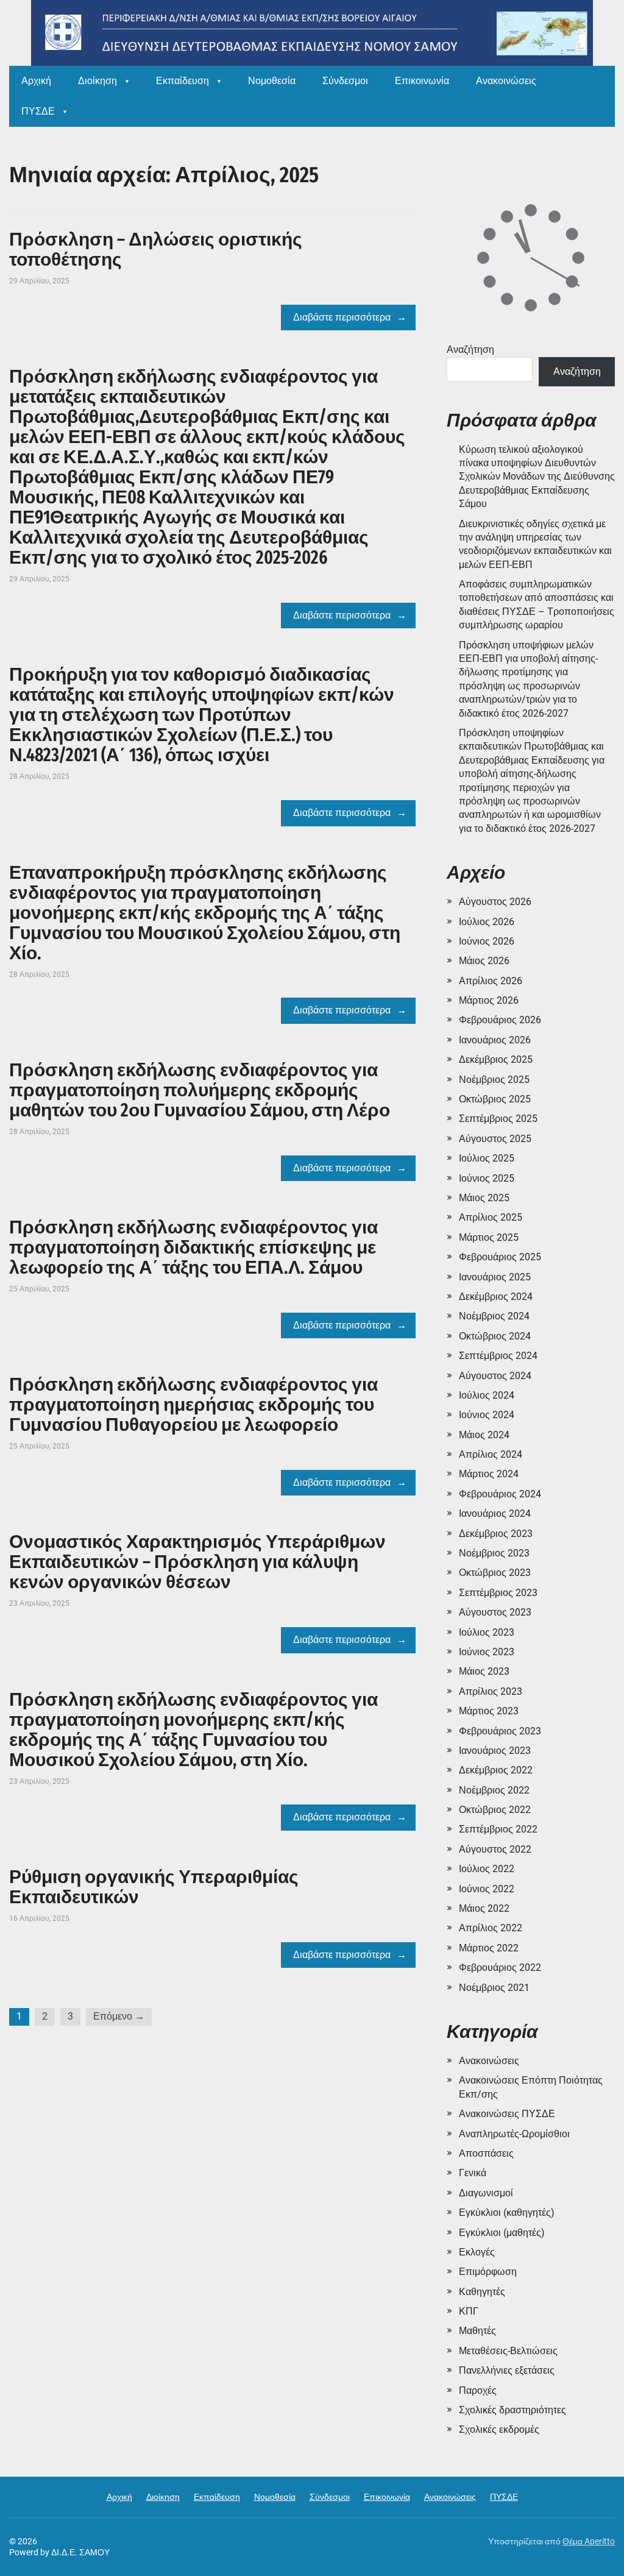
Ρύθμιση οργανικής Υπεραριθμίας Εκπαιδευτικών (154, 1887)
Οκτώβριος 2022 (495, 1810)
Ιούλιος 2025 (487, 1158)
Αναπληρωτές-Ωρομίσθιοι (514, 2134)
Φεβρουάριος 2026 (500, 1020)
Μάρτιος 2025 (489, 1237)
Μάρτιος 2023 (489, 1711)
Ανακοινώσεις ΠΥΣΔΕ (507, 2114)
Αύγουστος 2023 (495, 1612)
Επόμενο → (119, 2016)
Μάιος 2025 (484, 1198)
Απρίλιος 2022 (491, 1928)
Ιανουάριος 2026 (495, 1040)
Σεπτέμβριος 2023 (498, 1593)
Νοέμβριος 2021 (494, 1988)
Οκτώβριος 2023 (495, 1573)
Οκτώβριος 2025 (495, 1099)
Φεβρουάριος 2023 (500, 1731)
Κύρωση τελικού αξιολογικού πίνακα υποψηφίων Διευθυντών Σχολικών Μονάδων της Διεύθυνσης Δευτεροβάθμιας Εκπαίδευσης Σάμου (537, 477)
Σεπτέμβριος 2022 (498, 1829)
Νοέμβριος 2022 (494, 1790)
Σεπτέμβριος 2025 (498, 1119)
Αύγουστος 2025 (495, 1139)
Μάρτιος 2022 (489, 1948)
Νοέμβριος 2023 (494, 1553)
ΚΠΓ (469, 2311)
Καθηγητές (482, 2292)
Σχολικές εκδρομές (499, 2429)
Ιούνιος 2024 (487, 1415)
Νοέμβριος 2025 (494, 1080)
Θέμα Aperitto (589, 2541)
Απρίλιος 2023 (491, 1691)
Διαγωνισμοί (486, 2193)
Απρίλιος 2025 (491, 1217)
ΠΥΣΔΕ (38, 111)
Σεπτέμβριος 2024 (498, 1356)
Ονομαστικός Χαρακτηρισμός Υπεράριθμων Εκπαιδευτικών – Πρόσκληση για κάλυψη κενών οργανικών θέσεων (197, 1562)
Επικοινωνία (422, 81)
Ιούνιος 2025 (487, 1178)
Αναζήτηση (470, 349)
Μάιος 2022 (484, 1908)
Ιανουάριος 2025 (495, 1277)
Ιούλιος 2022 (487, 1869)
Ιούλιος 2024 (487, 1395)
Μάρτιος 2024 (489, 1474)
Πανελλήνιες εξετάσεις (507, 2370)
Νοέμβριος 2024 (494, 1316)
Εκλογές (477, 2252)
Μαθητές (477, 2331)
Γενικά (473, 2173)
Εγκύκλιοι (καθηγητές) (507, 2212)
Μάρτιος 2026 (489, 1000)
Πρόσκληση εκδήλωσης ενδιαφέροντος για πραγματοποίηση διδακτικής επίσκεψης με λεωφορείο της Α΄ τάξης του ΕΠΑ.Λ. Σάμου (193, 1247)
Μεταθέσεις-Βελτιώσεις (508, 2351)
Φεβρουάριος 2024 (500, 1494)
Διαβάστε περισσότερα (342, 317)
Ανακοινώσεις (506, 81)
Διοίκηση (97, 81)
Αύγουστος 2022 (495, 1849)
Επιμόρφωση (488, 2272)
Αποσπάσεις (486, 2153)
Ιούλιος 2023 (487, 1632)
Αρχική (36, 81)
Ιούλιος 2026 (487, 922)
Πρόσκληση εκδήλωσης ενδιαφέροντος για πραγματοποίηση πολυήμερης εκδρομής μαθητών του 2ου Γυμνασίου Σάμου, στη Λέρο (200, 1090)
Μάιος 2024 (484, 1435)
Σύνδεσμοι (345, 81)
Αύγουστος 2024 (495, 1376)
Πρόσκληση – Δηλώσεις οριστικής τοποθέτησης (156, 250)
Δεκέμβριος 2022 (496, 1770)
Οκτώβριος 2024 (495, 1336)
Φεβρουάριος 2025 (500, 1257)
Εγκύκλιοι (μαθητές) (502, 2233)
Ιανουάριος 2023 (495, 1751)
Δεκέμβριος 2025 (496, 1059)
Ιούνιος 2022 (487, 1889)
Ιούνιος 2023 (487, 1652)
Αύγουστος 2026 (495, 902)
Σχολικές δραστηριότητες (512, 2410)
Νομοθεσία (272, 81)
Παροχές (478, 2390)
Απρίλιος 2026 (491, 981)
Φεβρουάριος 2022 (500, 1967)
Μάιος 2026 (484, 961)
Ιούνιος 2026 (487, 941)
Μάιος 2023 (484, 1671)
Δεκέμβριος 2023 (496, 1534)
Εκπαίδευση (183, 81)
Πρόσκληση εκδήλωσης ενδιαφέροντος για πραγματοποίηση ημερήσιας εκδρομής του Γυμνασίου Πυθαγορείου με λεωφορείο (193, 1405)
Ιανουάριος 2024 (495, 1513)
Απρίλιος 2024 (491, 1454)
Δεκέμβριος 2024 (496, 1297)
